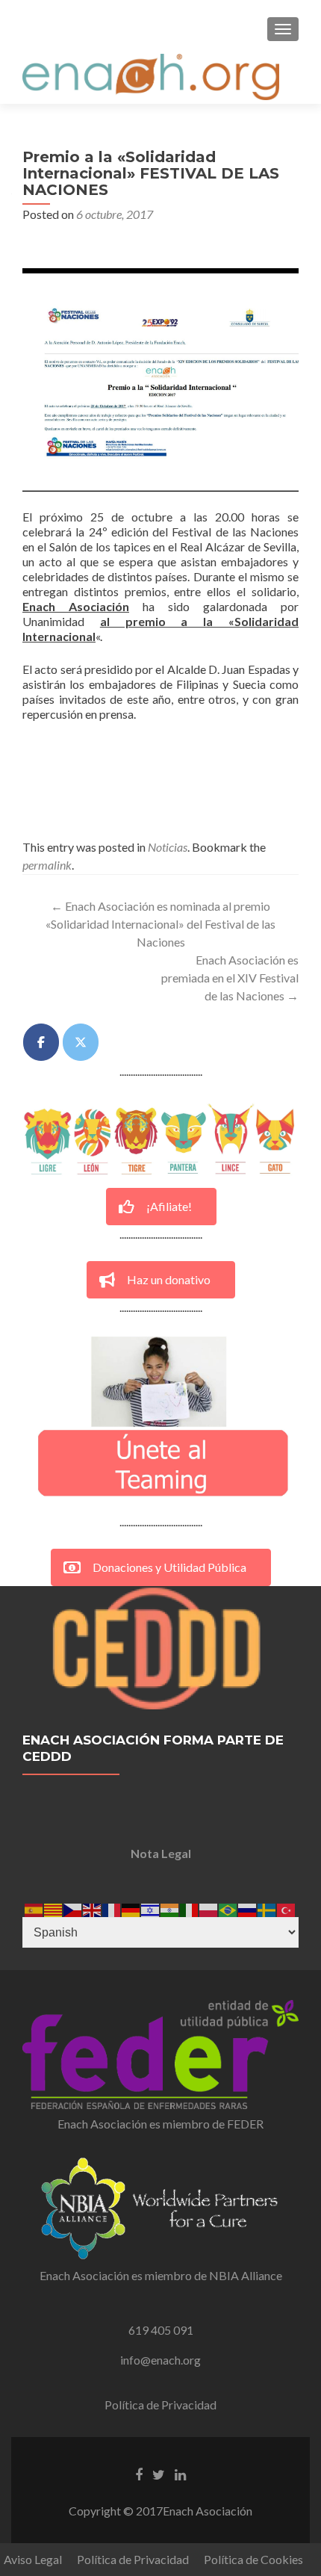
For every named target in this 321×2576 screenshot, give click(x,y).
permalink (47, 865)
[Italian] (190, 1908)
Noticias (168, 847)
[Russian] (248, 1908)
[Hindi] (170, 1908)
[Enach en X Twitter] (81, 1042)
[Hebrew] (151, 1908)
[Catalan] (54, 1908)
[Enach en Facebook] (41, 1042)
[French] (112, 1908)
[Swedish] (267, 1908)
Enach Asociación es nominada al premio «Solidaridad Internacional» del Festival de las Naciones (160, 924)
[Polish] (209, 1908)
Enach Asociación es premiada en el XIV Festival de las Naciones (230, 978)
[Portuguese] (228, 1908)
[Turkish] (287, 1908)
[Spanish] (34, 1908)
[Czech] (73, 1908)
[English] (93, 1908)
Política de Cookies (253, 2559)
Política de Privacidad (160, 2405)
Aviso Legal (33, 2559)
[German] (131, 1908)
